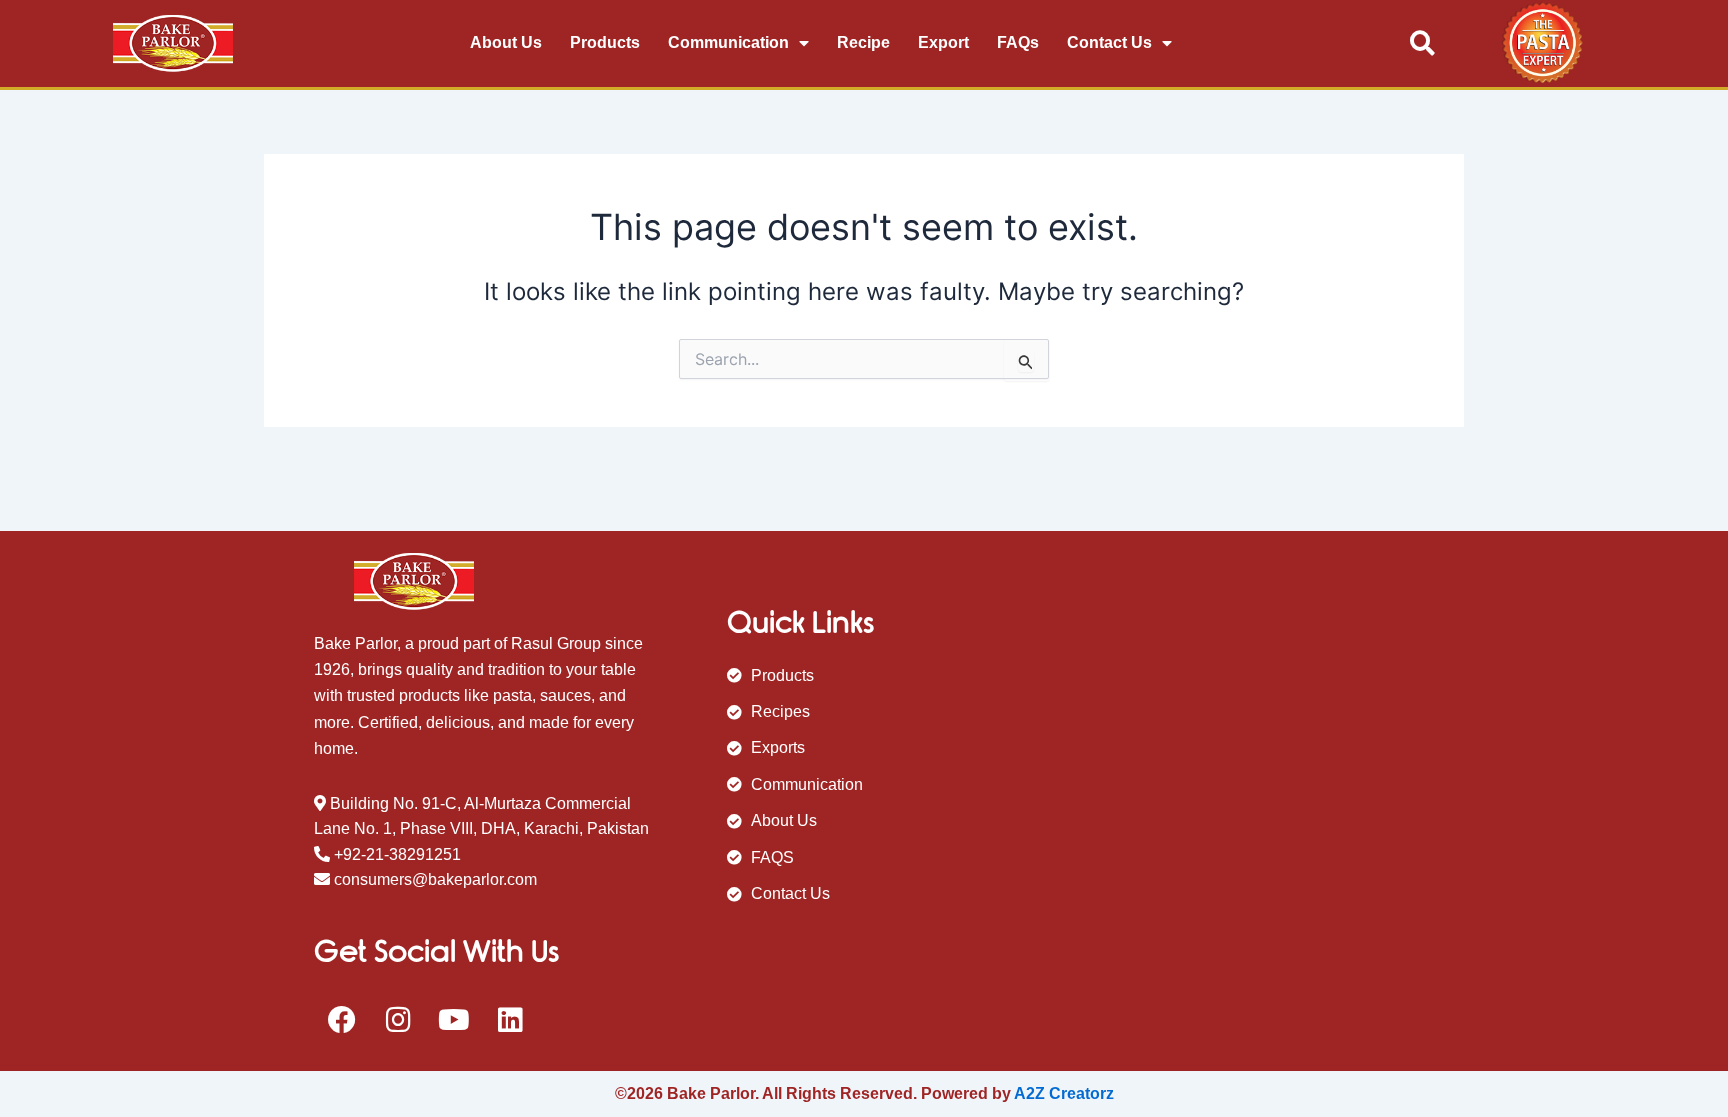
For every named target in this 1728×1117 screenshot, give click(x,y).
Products (605, 42)
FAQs (1018, 42)
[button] (1422, 43)
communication (728, 42)
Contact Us (1109, 42)
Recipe (863, 42)
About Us (506, 42)
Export (943, 42)
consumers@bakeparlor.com (435, 879)
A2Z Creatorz (1064, 1093)
